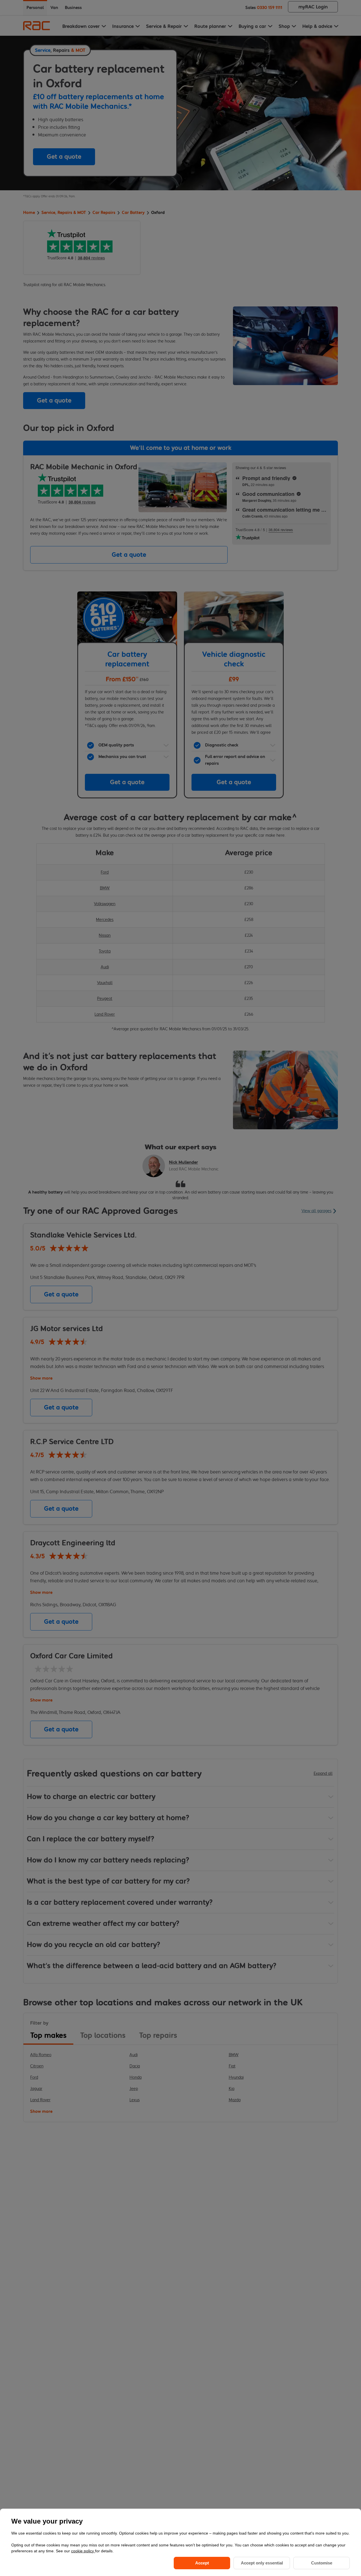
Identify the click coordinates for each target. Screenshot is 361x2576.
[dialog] (180, 2542)
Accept (202, 2563)
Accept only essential (262, 2563)
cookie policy (83, 2551)
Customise (322, 2563)
